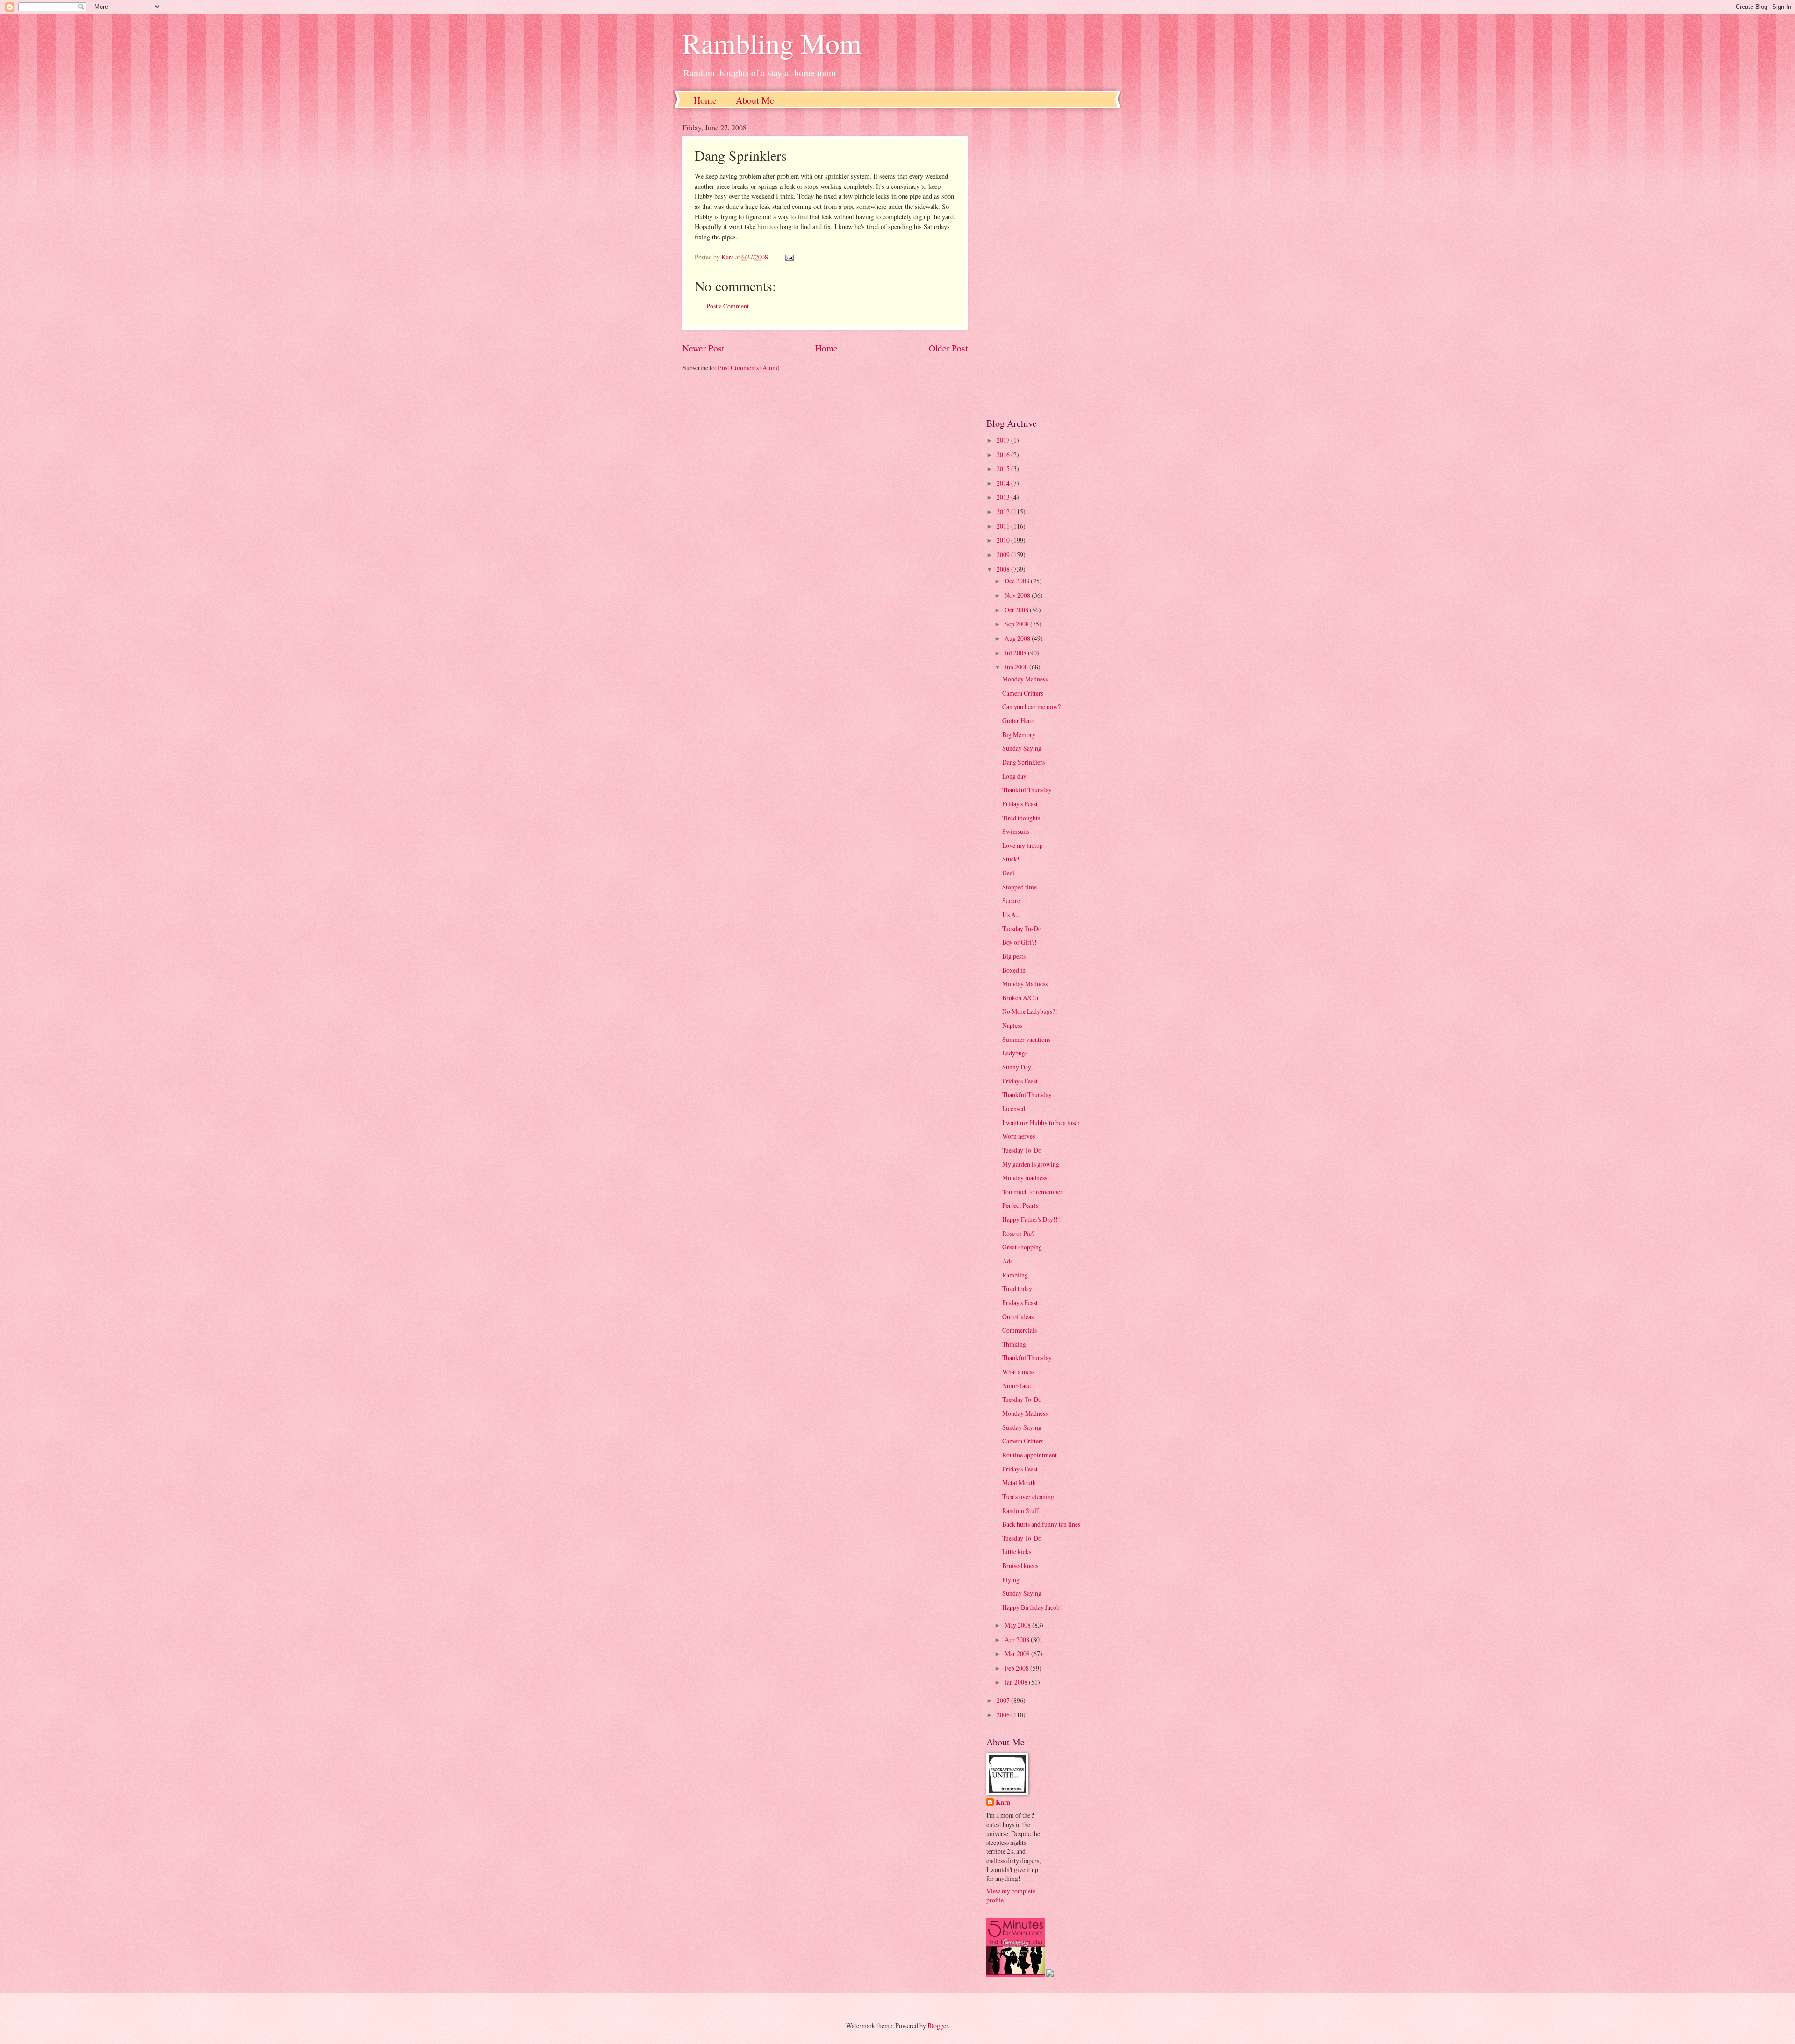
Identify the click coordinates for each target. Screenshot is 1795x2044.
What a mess (1018, 1372)
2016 (1004, 455)
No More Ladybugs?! (1030, 1011)
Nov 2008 (1018, 595)
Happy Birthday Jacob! (1032, 1607)
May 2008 (1018, 1625)
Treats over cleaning (1028, 1496)
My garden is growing (1031, 1164)
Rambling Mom (772, 43)
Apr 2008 (1018, 1639)
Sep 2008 (1017, 624)
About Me (755, 100)
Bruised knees (1020, 1566)
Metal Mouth (1019, 1482)
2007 (1004, 1700)
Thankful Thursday (1027, 790)
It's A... (1011, 914)
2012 (1004, 512)
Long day (1014, 776)
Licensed (1014, 1108)
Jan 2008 (1017, 1682)
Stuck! (1011, 859)
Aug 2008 (1018, 638)
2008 (1004, 569)
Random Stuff (1020, 1510)
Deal (1008, 873)
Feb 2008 (1017, 1668)
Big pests (1014, 956)
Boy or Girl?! (1020, 942)
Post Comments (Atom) (749, 368)
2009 (1004, 555)
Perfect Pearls (1020, 1205)
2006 (1004, 1715)
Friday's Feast (1020, 804)
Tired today (1017, 1288)
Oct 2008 (1017, 610)
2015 (1004, 469)
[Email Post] (789, 257)
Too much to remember (1032, 1192)
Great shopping (1022, 1247)
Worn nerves (1019, 1136)
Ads (1007, 1261)
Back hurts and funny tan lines (1041, 1524)
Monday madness (1025, 1178)
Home (705, 100)
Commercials (1020, 1330)
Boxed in (1014, 970)
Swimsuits (1016, 831)
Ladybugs (1015, 1053)
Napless (1012, 1025)
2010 (1004, 540)
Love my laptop (1023, 845)
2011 (1004, 526)
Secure (1011, 900)
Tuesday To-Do (1022, 929)
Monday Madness (1025, 679)
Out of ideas (1018, 1316)
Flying (1011, 1580)
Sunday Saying (1022, 748)
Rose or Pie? (1018, 1233)
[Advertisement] (1049, 263)
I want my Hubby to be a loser (1041, 1122)
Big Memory (1019, 735)
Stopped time (1020, 887)
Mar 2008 (1018, 1653)
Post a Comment (728, 306)
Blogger (938, 2026)
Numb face (1016, 1386)
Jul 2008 (1016, 653)
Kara (1003, 1803)
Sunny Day (1017, 1067)
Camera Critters (1023, 693)
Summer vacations (1026, 1039)
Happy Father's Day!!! (1031, 1219)
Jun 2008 (1017, 667)
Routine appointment (1030, 1455)
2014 (1004, 483)
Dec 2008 (1018, 581)
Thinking (1014, 1344)
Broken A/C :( (1021, 998)
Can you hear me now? (1031, 706)
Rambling (1015, 1275)
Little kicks (1017, 1552)
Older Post (948, 348)
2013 (1004, 497)
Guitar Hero (1018, 721)
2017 (1004, 440)
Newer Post (703, 348)
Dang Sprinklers (1023, 762)
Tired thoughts (1021, 818)
